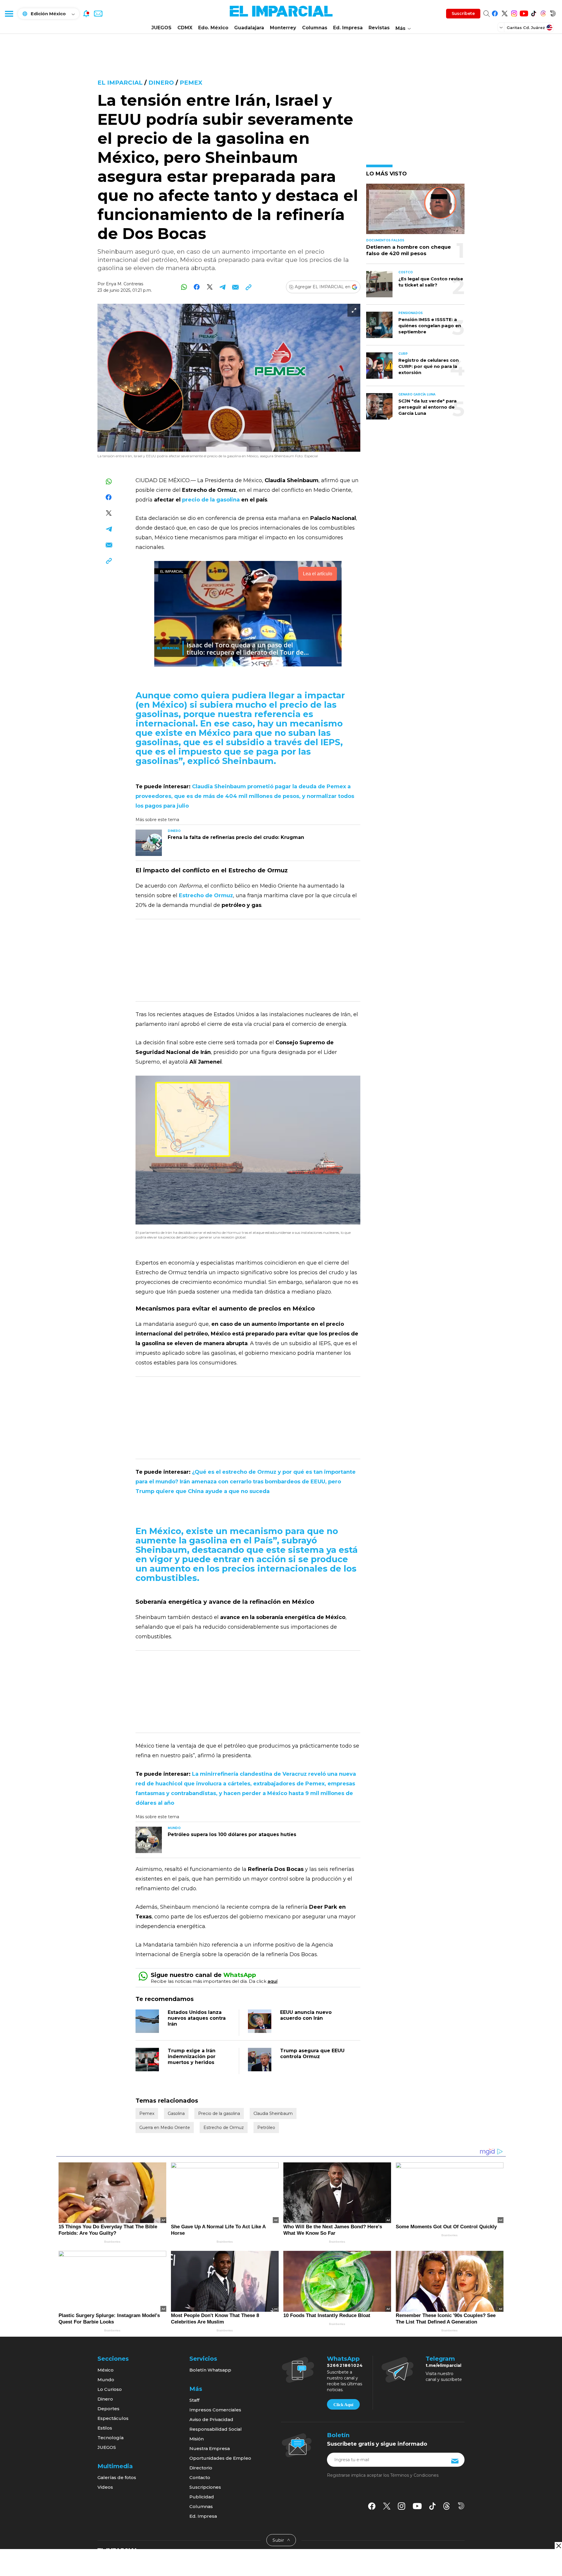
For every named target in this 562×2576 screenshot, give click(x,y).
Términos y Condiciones (414, 2475)
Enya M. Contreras (125, 284)
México (106, 2370)
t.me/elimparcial (443, 2365)
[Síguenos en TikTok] (533, 12)
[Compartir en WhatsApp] (184, 287)
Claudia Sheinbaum (273, 2113)
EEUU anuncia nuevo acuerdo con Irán (306, 2015)
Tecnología (110, 2438)
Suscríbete (463, 13)
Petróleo (266, 2128)
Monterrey (283, 28)
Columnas (315, 28)
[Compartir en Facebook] (197, 287)
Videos (105, 2487)
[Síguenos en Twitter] (504, 12)
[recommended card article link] (149, 843)
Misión (197, 2439)
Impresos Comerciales (215, 2410)
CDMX (185, 28)
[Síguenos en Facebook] (495, 12)
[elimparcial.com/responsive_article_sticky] (558, 2546)
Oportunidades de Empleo (220, 2458)
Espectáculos (113, 2418)
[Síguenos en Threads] (543, 12)
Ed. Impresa (348, 28)
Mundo (106, 2380)
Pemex (191, 83)
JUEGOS (161, 28)
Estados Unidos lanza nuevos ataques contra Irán (197, 2018)
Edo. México (213, 28)
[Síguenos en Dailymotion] (553, 12)
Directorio (201, 2468)
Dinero (161, 83)
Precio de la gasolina (219, 2113)
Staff (194, 2400)
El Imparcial (120, 83)
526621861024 (345, 2365)
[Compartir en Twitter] (210, 287)
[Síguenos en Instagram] (514, 12)
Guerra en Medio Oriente (165, 2128)
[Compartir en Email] (235, 287)
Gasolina (176, 2113)
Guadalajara (249, 28)
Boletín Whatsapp (210, 2370)
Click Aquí (343, 2405)
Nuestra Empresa (210, 2448)
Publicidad (202, 2497)
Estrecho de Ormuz (224, 2128)
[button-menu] (9, 13)
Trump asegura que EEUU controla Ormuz (312, 2054)
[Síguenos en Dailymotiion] (461, 2506)
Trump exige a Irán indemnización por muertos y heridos (192, 2056)
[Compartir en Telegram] (223, 287)
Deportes (108, 2409)
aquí (273, 1981)
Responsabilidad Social (216, 2429)
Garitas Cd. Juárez (526, 28)
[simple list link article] (415, 211)
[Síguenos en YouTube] (524, 12)
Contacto (200, 2477)
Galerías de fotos (117, 2477)
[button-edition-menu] (502, 27)
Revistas (379, 28)
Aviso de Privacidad (211, 2419)
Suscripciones (205, 2487)
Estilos (105, 2428)
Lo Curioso (110, 2389)
